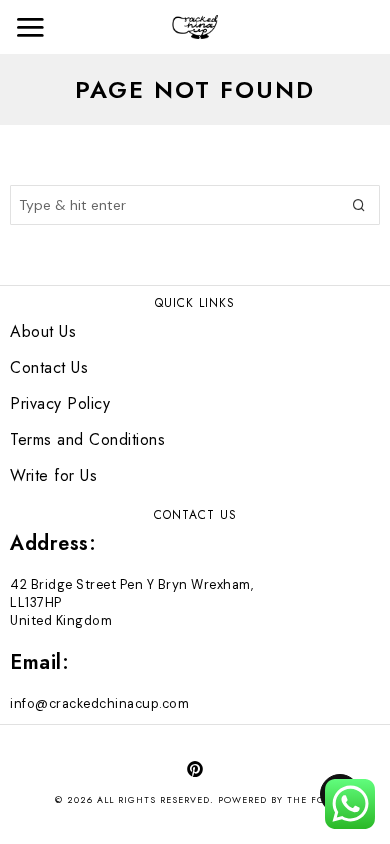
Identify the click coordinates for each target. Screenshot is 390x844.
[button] (360, 205)
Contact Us (49, 367)
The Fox (309, 799)
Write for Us (53, 475)
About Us (43, 331)
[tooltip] (195, 769)
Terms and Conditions (87, 439)
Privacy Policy (60, 403)
